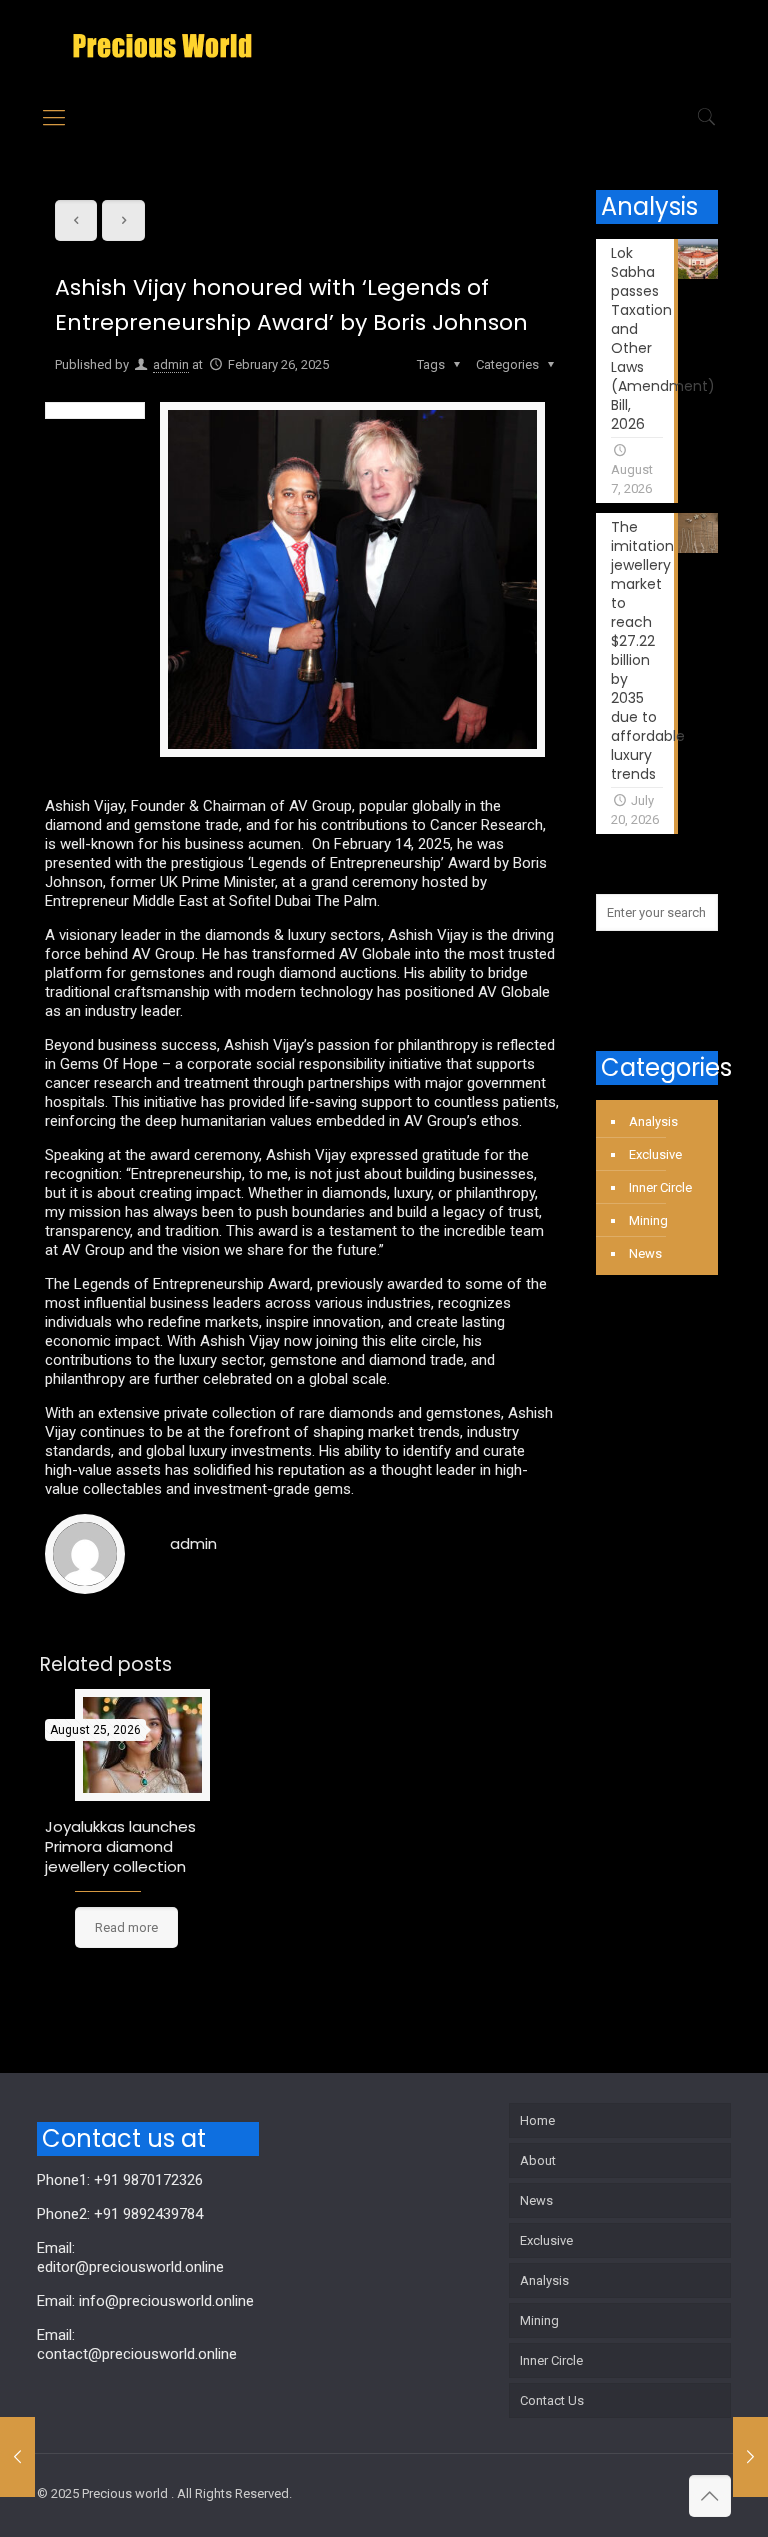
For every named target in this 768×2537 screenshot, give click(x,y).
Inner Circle (660, 1187)
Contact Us (552, 2400)
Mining (648, 1220)
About (538, 2160)
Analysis (653, 1121)
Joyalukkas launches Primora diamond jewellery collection (120, 1846)
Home (537, 2120)
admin (171, 364)
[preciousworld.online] (162, 45)
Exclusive (655, 1154)
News (645, 1253)
